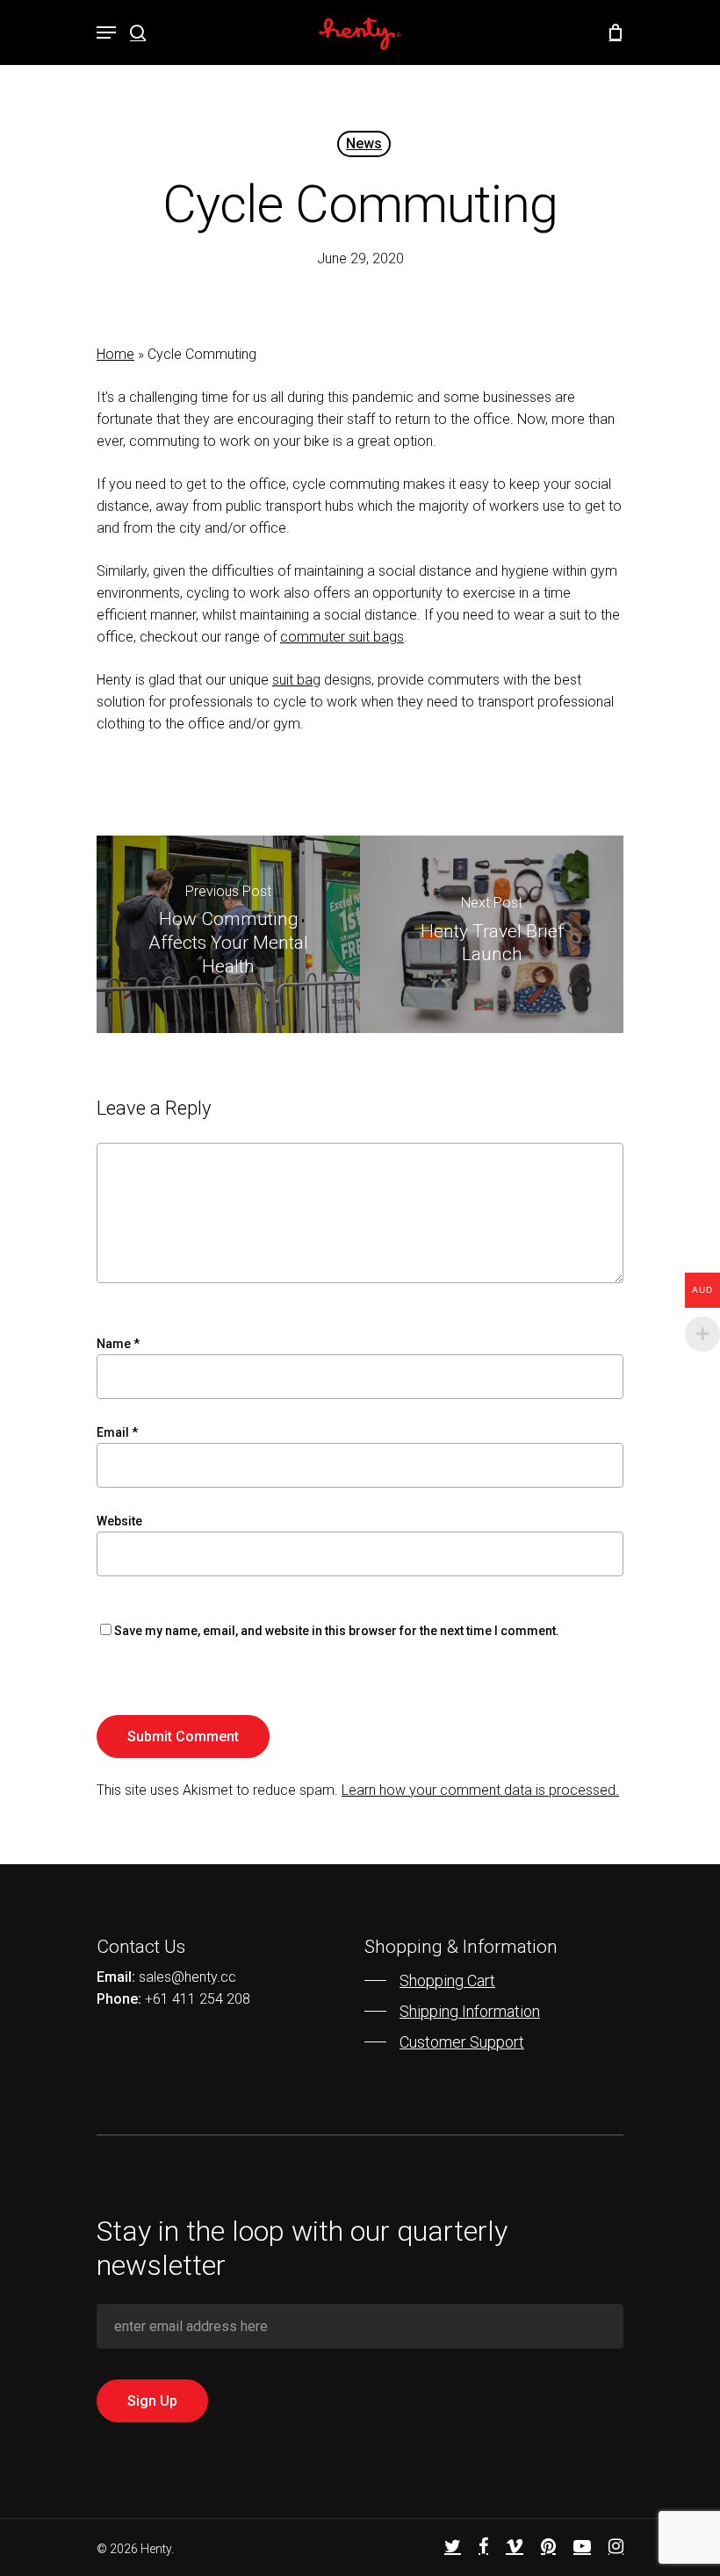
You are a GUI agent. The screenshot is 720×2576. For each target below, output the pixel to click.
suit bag (296, 680)
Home (115, 354)
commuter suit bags (342, 637)
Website (119, 1521)
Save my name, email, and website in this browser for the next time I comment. (337, 1631)
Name (118, 1344)
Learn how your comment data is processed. (480, 1790)
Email (117, 1432)
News (364, 144)
